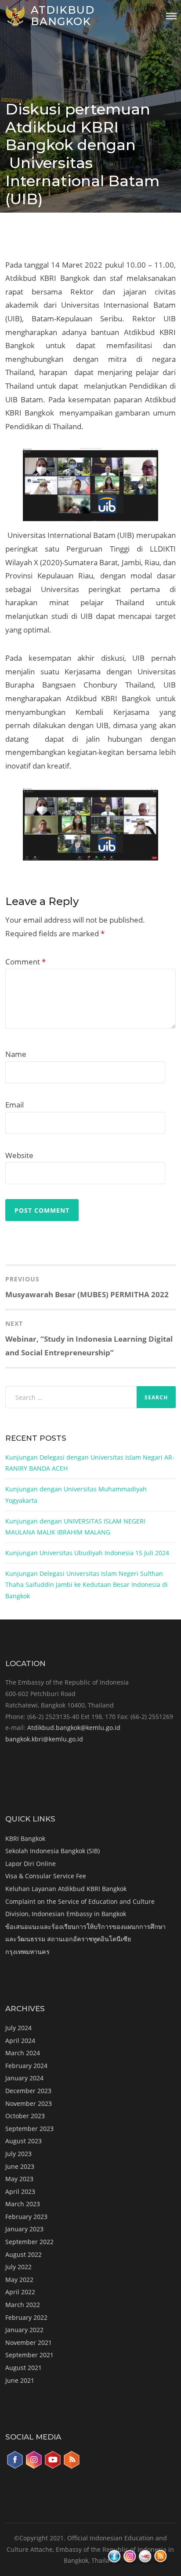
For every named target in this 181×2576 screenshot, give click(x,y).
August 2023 (24, 2141)
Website (19, 1155)
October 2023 (25, 2116)
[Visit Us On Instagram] (34, 2467)
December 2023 (28, 2091)
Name (16, 1054)
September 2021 (29, 2355)
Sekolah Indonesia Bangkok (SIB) (52, 1851)
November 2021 (29, 2342)
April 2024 (20, 2041)
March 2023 (23, 2204)
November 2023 (29, 2103)
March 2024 (23, 2053)
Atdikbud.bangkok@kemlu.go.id (74, 1728)
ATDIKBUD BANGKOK (63, 16)
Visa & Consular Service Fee (46, 1876)
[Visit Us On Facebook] (15, 2467)
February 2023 (26, 2217)
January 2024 (24, 2078)
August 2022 (24, 2254)
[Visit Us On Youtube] (52, 2467)
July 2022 (18, 2267)
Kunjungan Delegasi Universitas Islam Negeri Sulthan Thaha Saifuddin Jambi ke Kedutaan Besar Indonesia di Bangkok (87, 1585)
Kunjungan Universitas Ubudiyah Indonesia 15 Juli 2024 (87, 1553)
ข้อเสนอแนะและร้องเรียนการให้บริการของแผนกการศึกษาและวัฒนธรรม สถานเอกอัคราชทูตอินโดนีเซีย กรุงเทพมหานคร (85, 1939)
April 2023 (20, 2191)
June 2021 (20, 2380)
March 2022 (23, 2305)
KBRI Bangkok (25, 1838)
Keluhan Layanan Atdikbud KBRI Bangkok (66, 1889)
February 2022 (26, 2317)
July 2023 (18, 2154)
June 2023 (20, 2166)
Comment (25, 962)
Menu (171, 16)
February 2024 (26, 2066)
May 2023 (19, 2179)
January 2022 (24, 2330)
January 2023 (24, 2229)
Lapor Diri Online (31, 1864)
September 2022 (29, 2242)
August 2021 (24, 2368)
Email (14, 1105)
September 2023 (29, 2129)
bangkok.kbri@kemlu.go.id (44, 1739)
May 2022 (19, 2280)
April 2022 (20, 2292)
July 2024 (18, 2028)
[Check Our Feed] (71, 2467)
